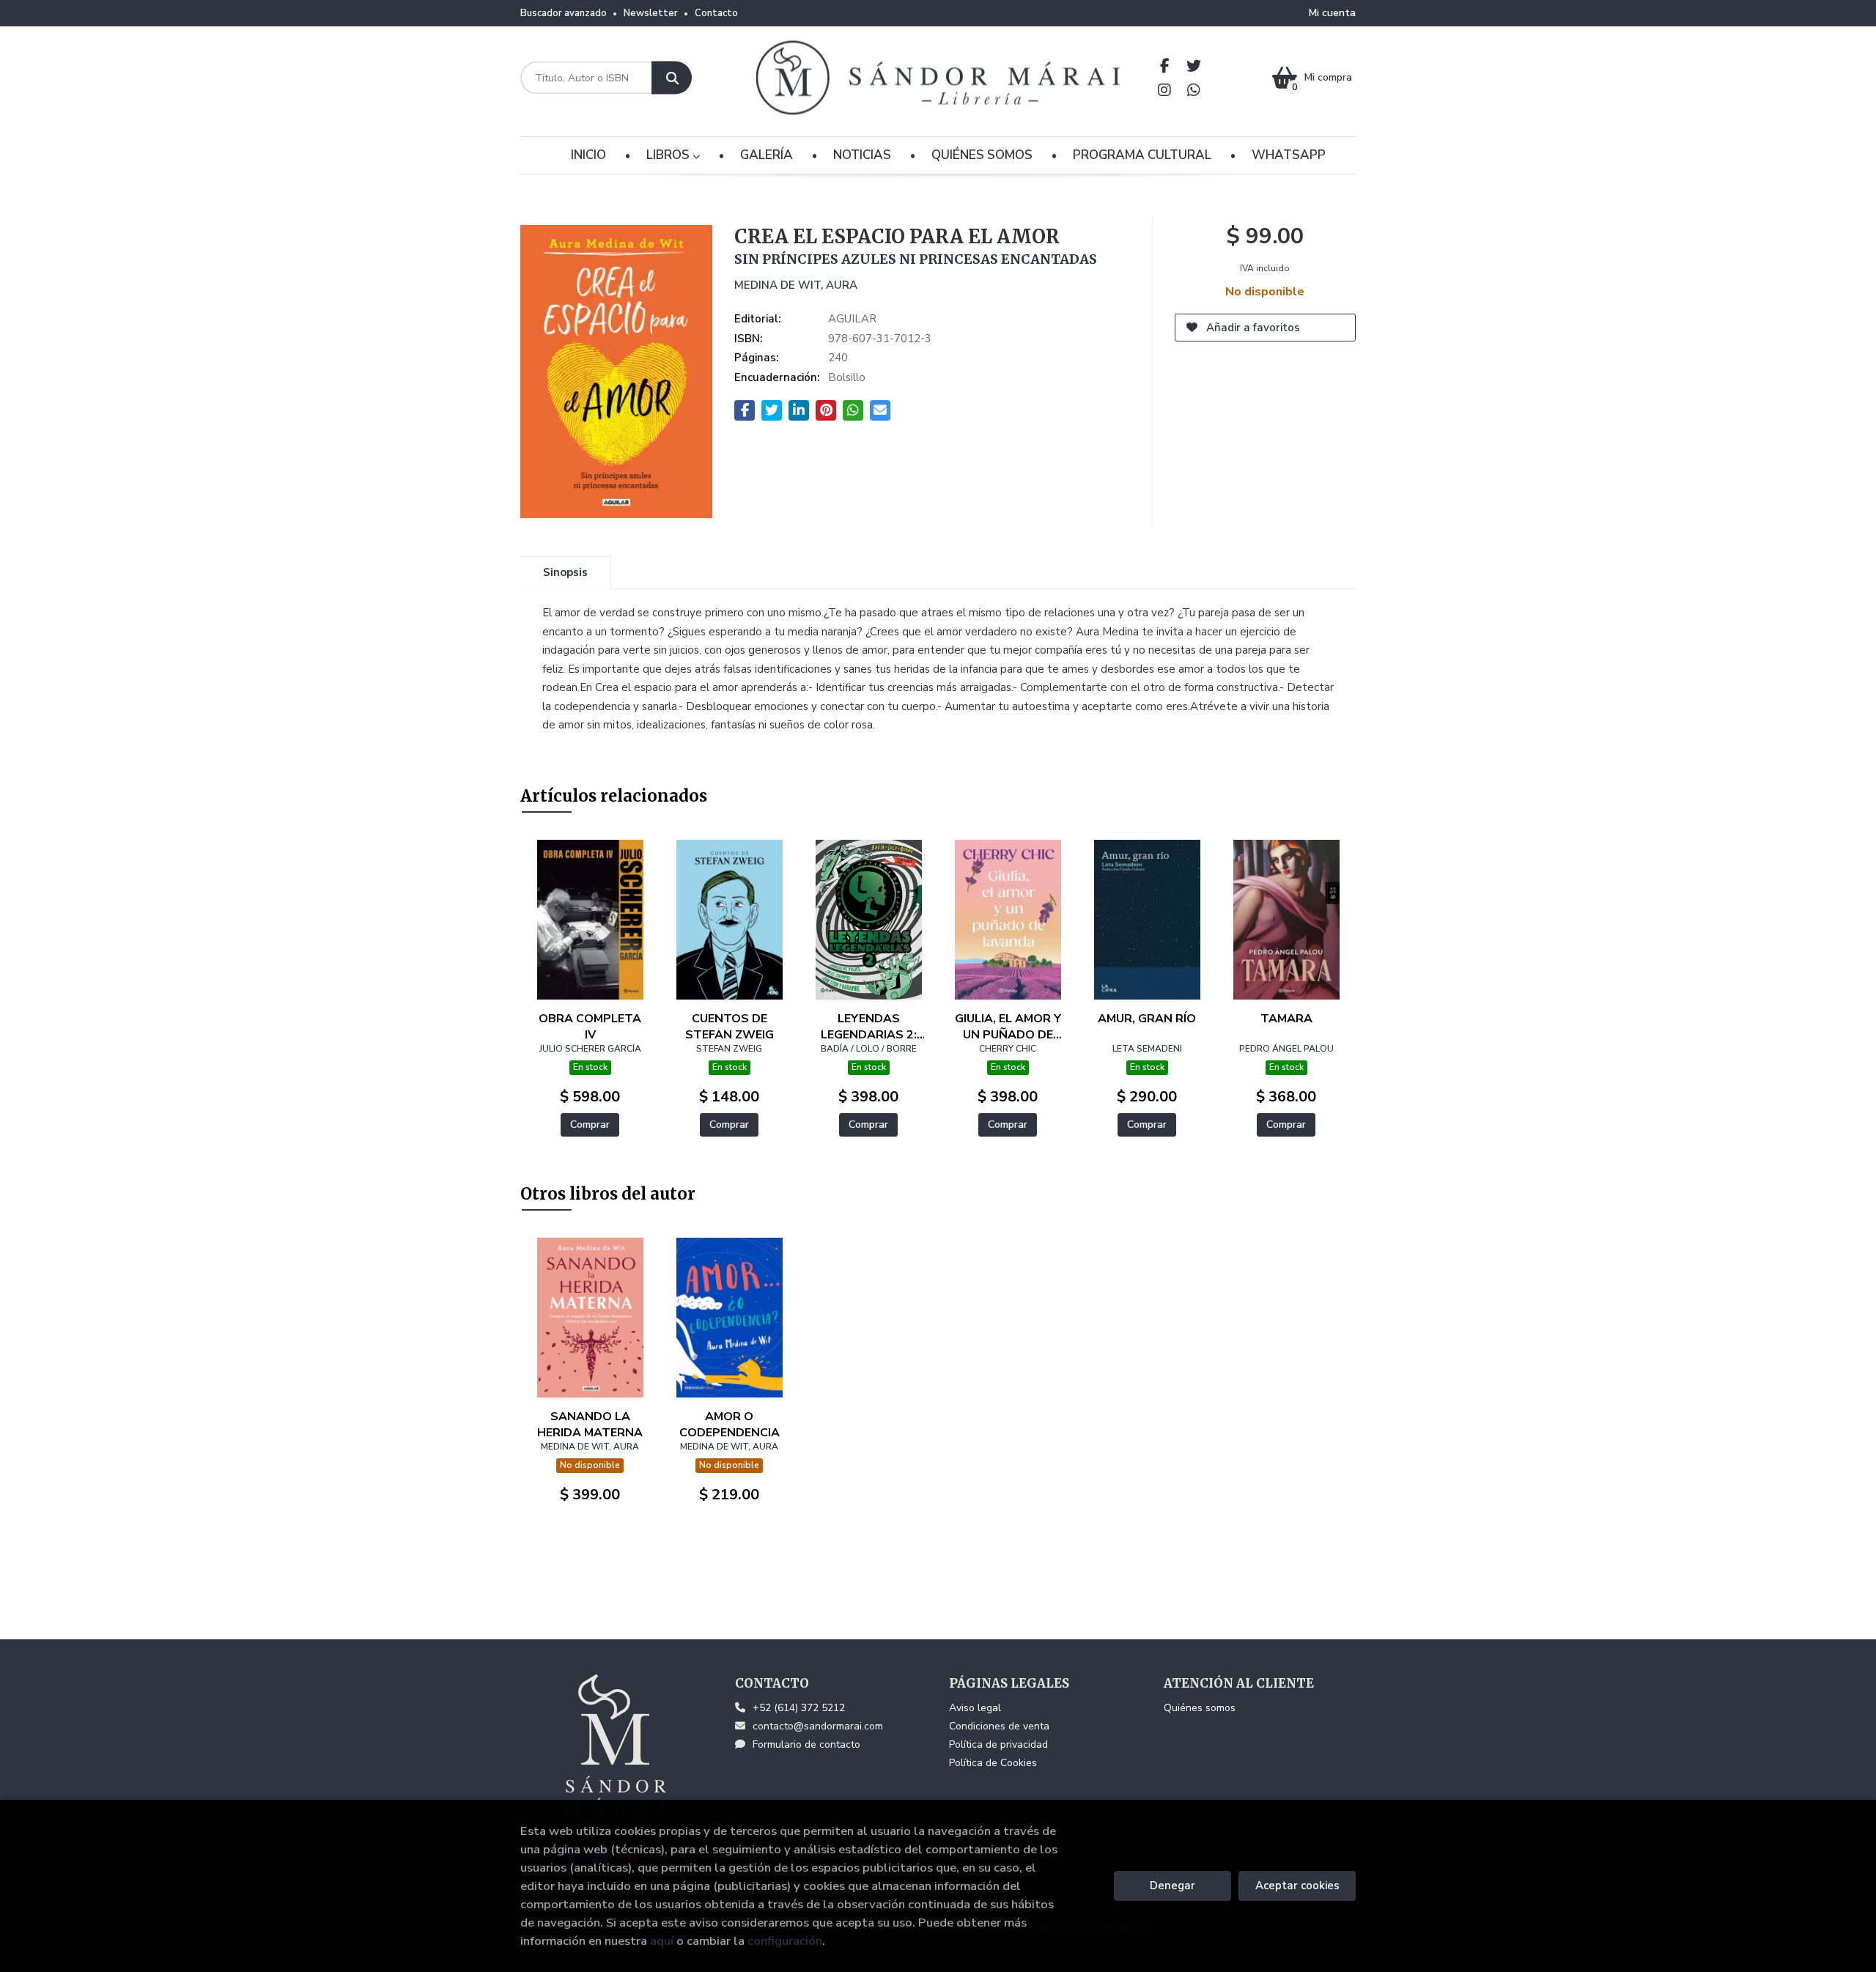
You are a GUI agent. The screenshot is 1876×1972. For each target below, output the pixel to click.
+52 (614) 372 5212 (799, 1708)
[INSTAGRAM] (1165, 90)
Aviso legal (975, 1708)
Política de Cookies (993, 1763)
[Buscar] (672, 78)
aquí (662, 1941)
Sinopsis (565, 572)
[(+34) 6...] (1194, 90)
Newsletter (651, 13)
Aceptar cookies (1297, 1886)
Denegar (1172, 1886)
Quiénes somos (1200, 1708)
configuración (785, 1941)
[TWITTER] (1194, 66)
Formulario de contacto (806, 1744)
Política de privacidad (998, 1744)
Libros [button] (669, 155)
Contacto (716, 13)
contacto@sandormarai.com (818, 1726)
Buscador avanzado (564, 13)
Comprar (590, 1125)
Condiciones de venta (999, 1726)
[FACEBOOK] (1165, 66)
